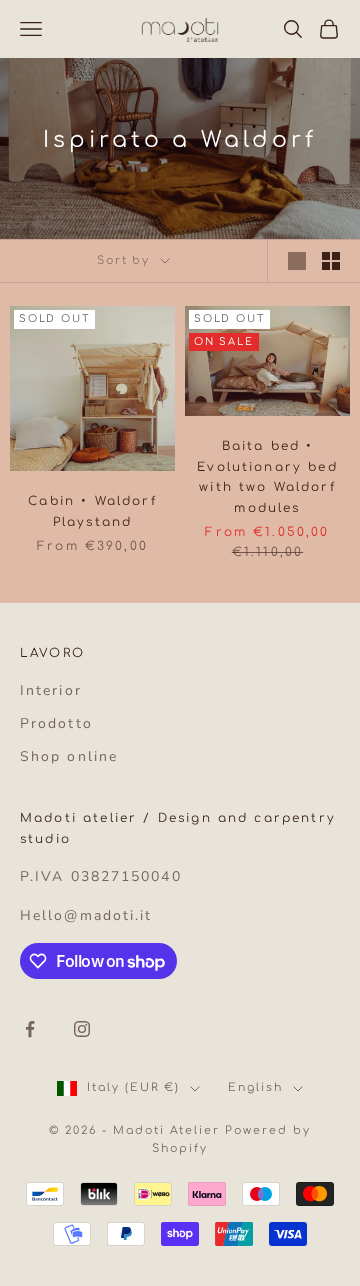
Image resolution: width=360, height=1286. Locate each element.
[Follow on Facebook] (30, 1029)
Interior (51, 690)
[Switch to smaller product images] (331, 261)
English (255, 1087)
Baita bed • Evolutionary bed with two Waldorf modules (267, 476)
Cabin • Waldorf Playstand (92, 511)
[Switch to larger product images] (297, 261)
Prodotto (56, 723)
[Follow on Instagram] (82, 1029)
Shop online (69, 756)
